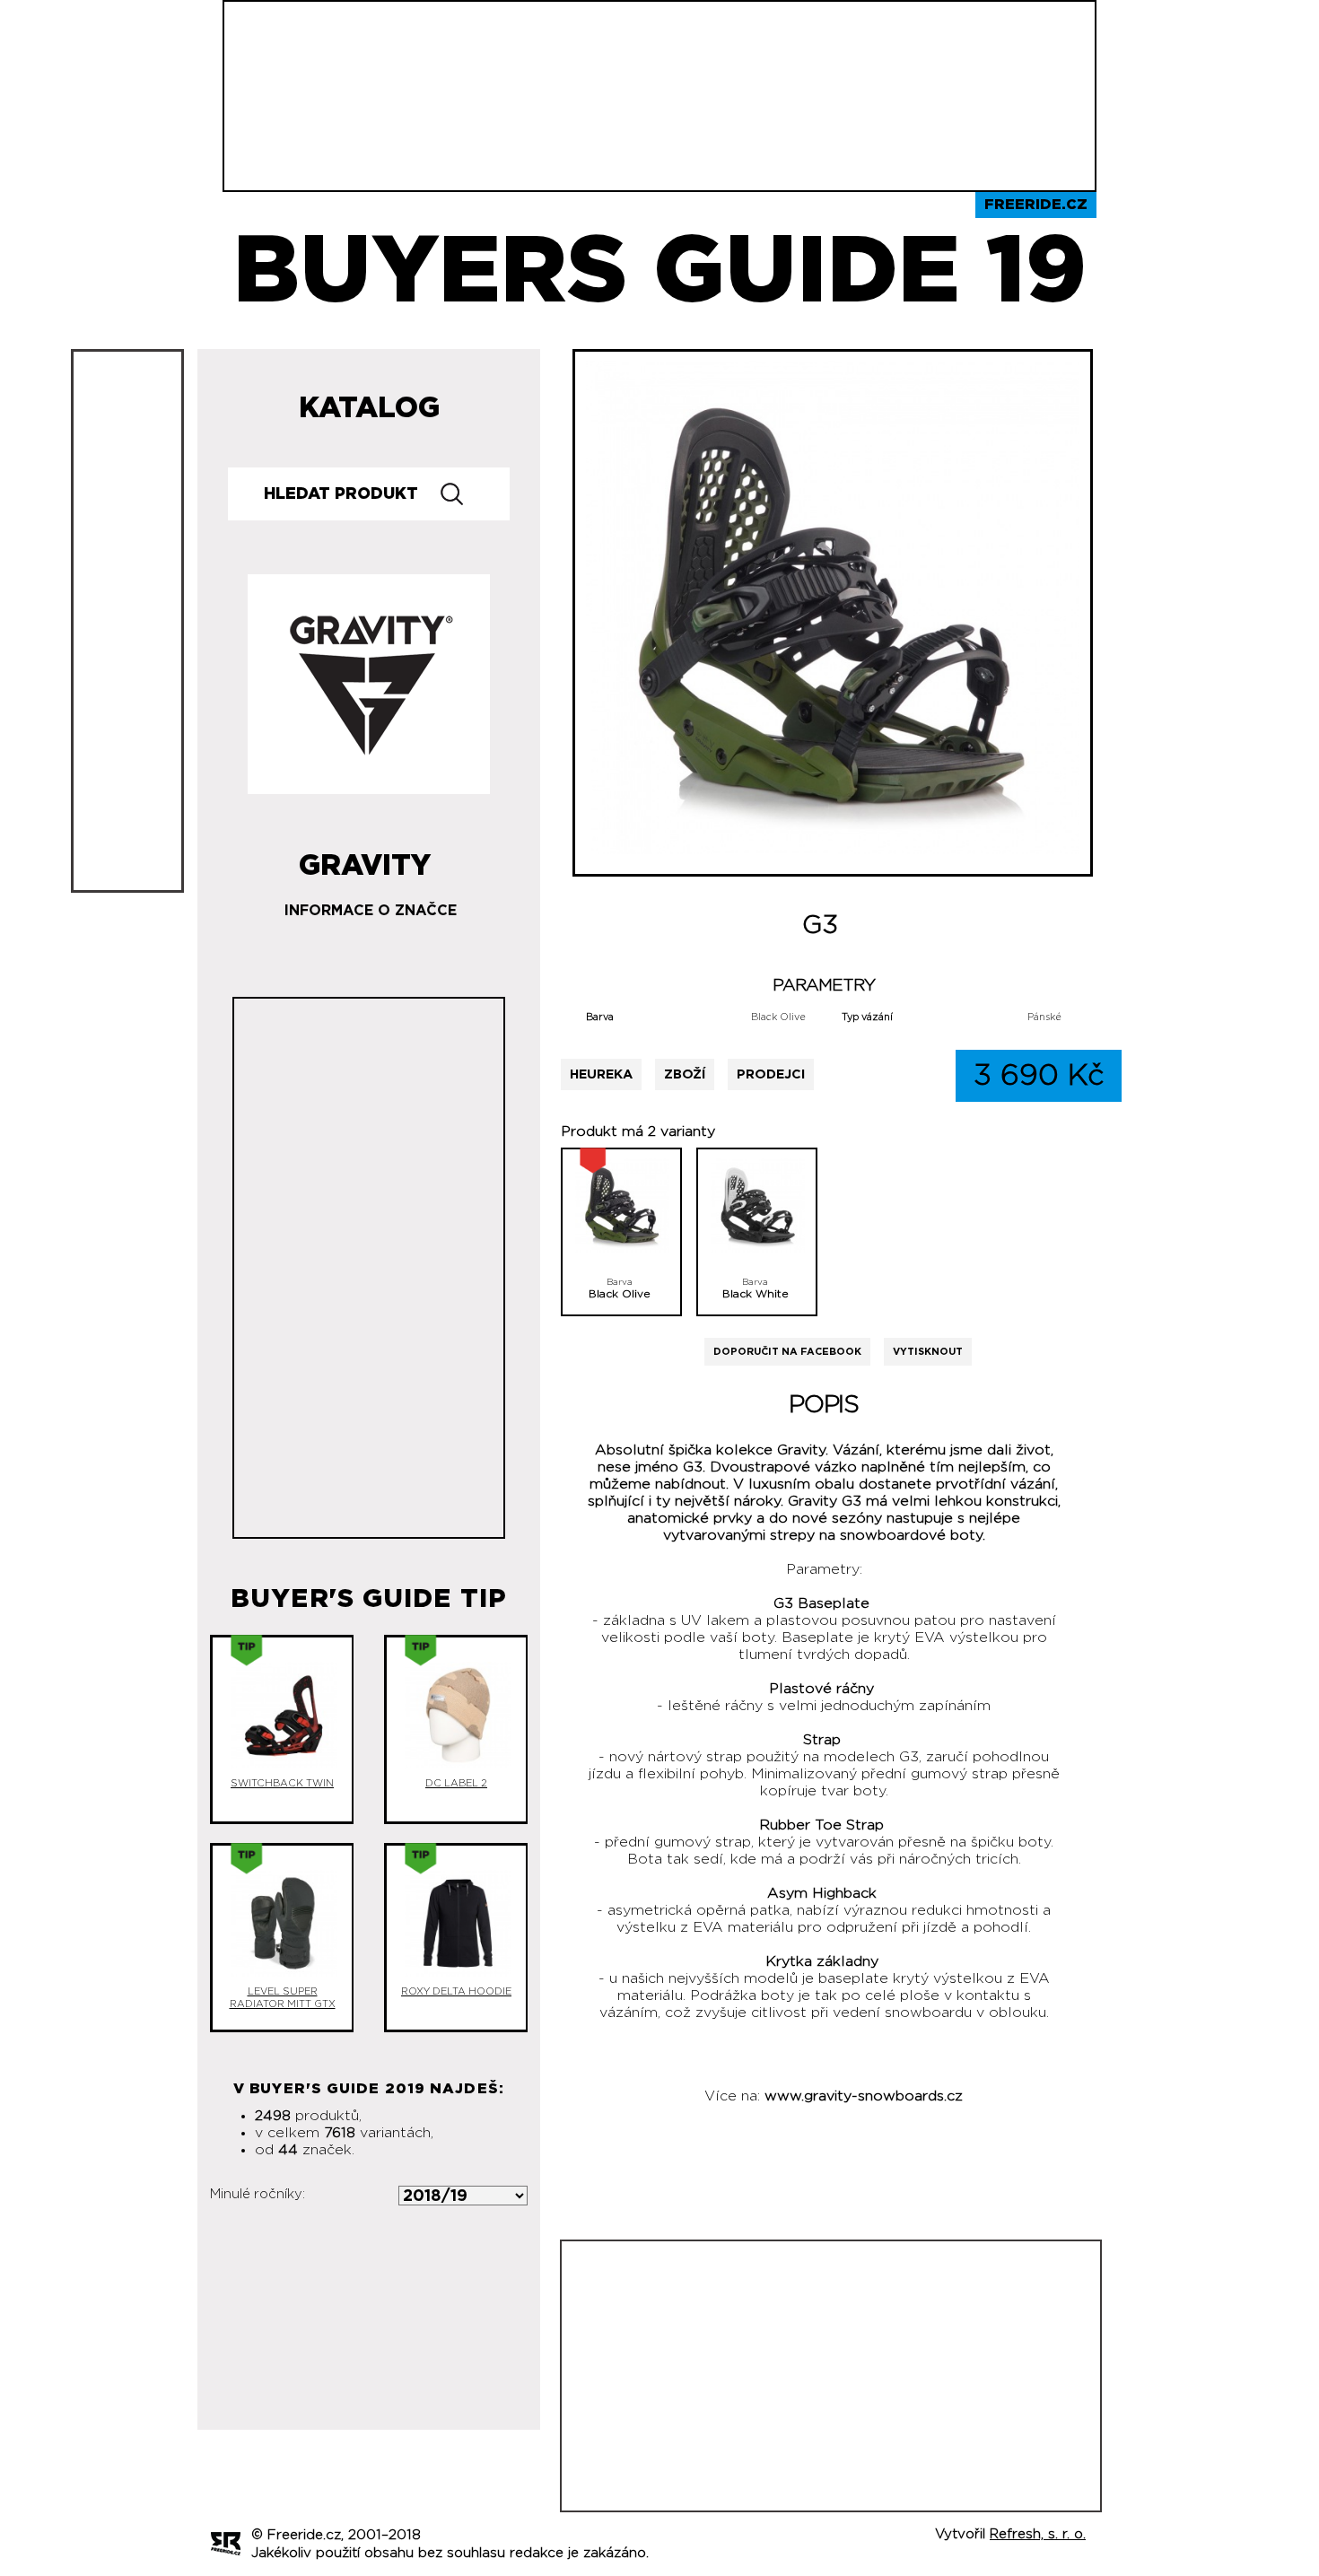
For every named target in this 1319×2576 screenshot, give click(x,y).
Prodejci (771, 1074)
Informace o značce (371, 911)
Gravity (365, 859)
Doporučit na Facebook (787, 1352)
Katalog (369, 408)
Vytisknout (928, 1352)
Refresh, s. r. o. (1038, 2534)
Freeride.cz (1036, 205)
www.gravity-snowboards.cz (864, 2096)
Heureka (601, 1074)
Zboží (685, 1074)
